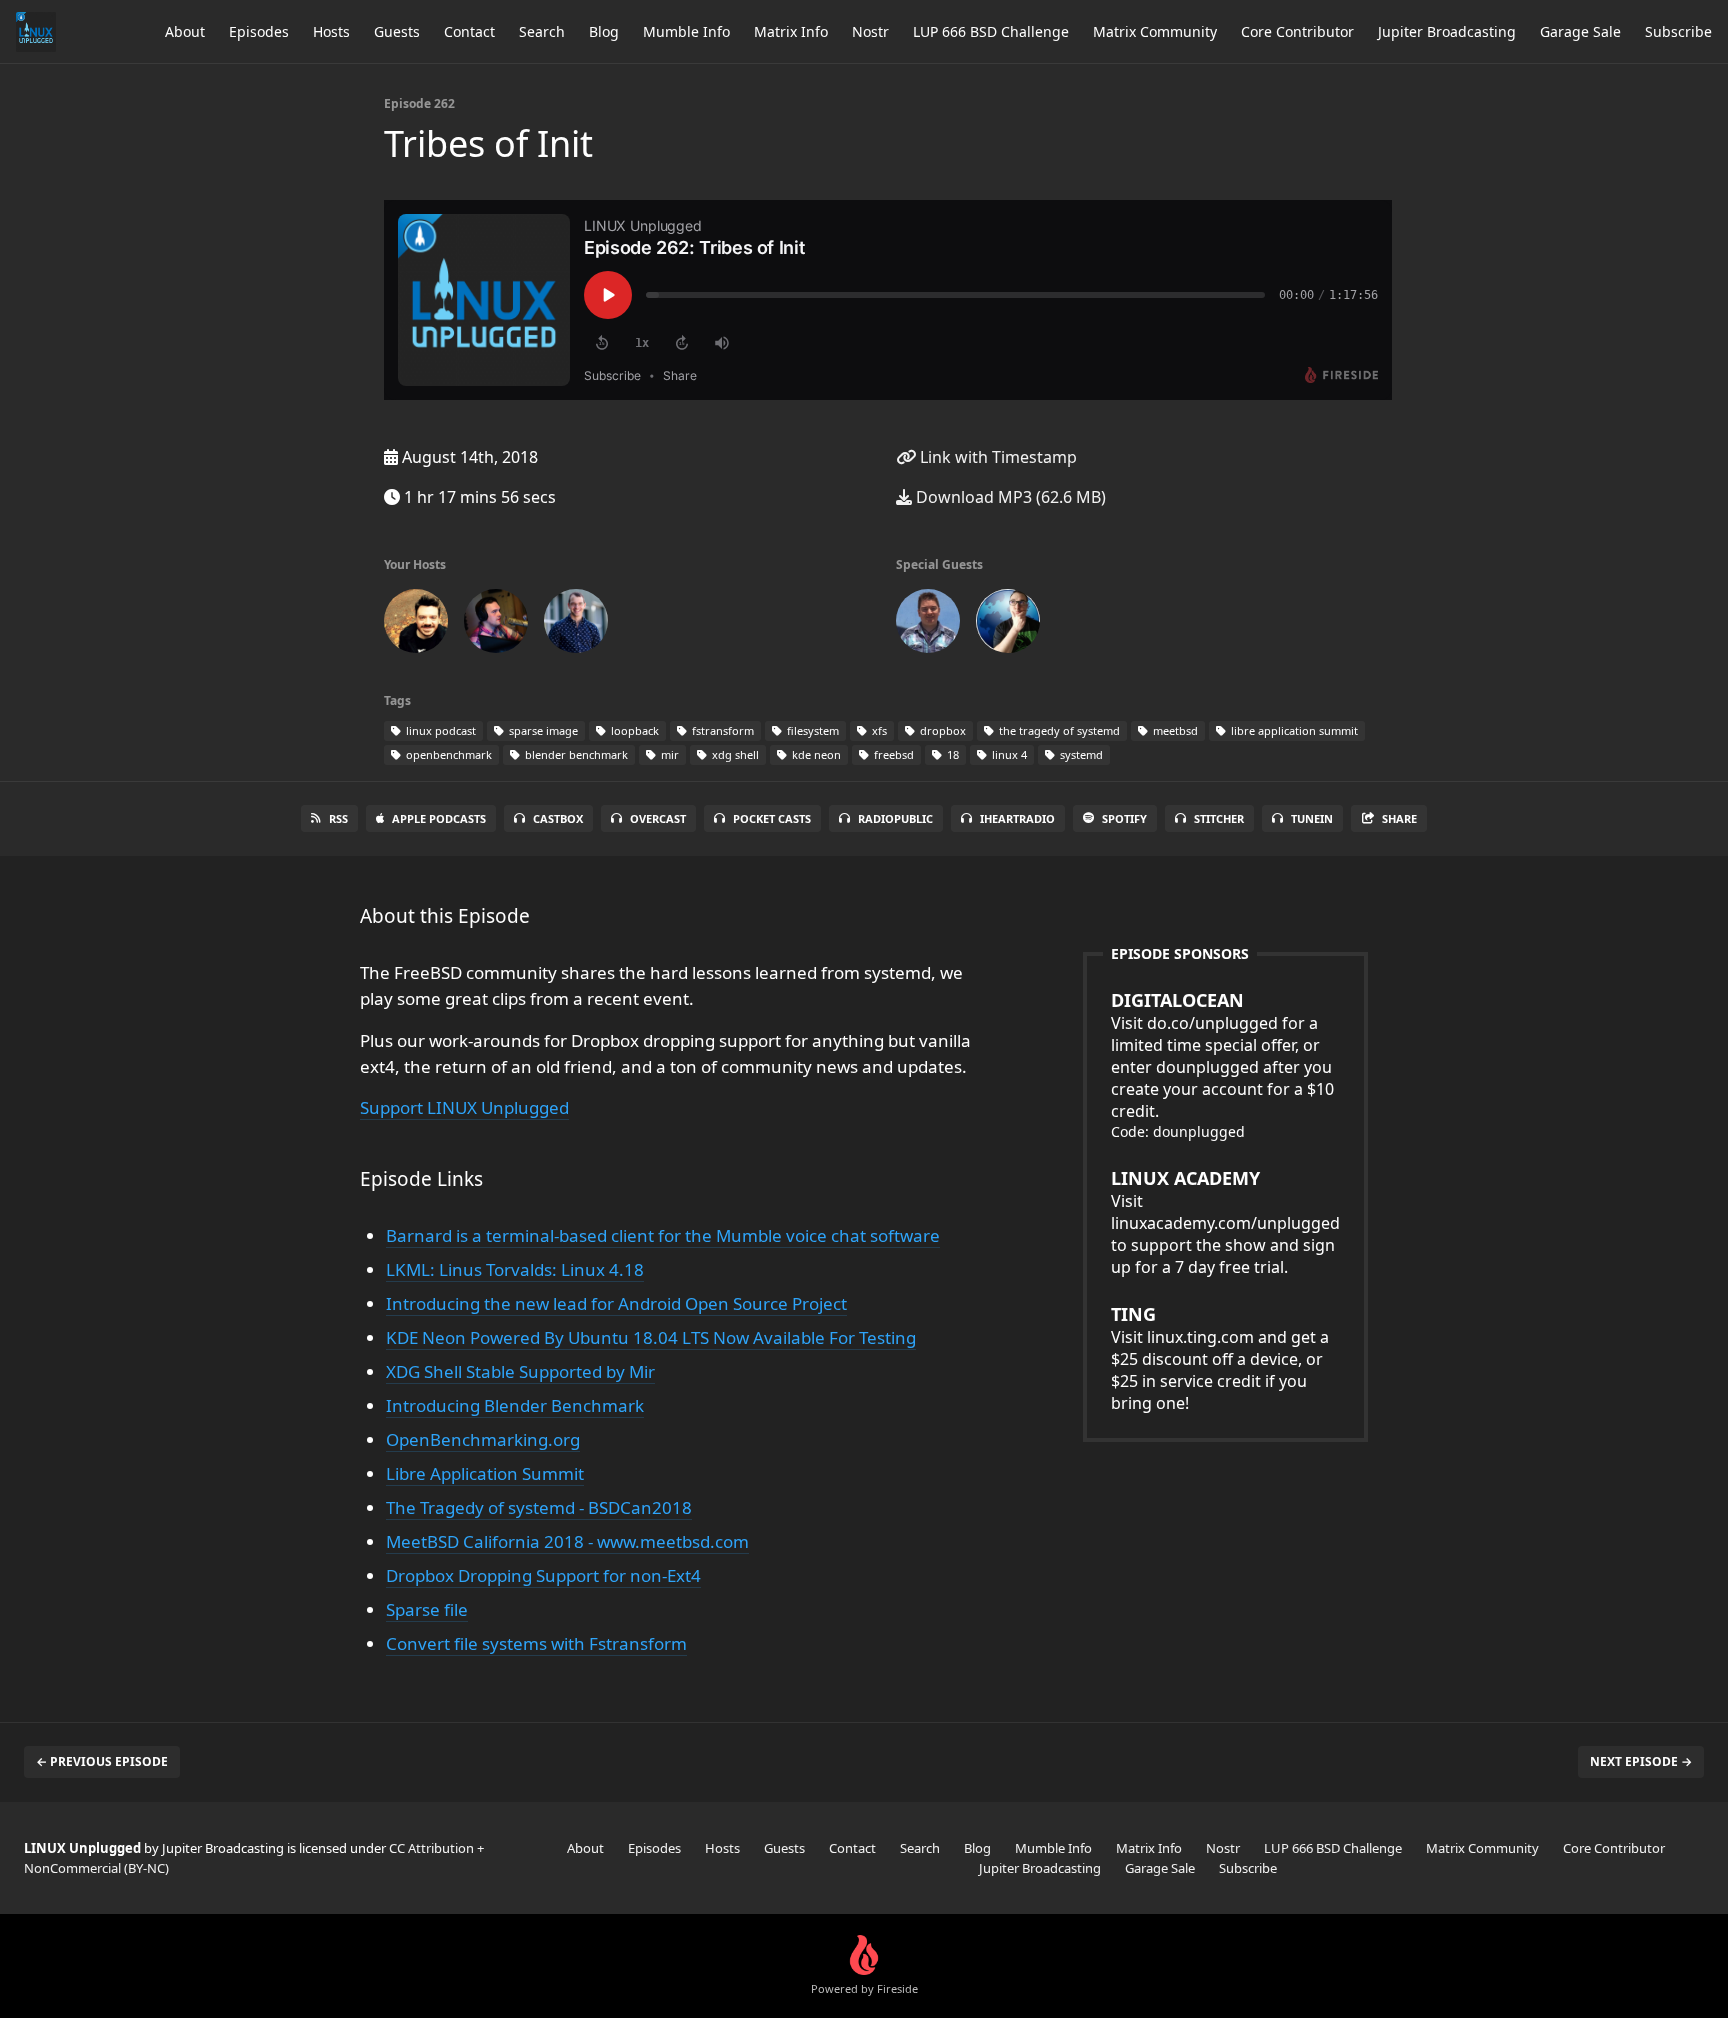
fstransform (721, 730)
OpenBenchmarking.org (483, 1439)
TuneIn (1312, 818)
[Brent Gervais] (576, 625)
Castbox (558, 818)
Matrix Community (1155, 31)
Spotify (1124, 818)
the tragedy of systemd (1058, 730)
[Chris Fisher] (416, 625)
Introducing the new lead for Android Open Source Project (616, 1303)
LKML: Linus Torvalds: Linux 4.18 (515, 1269)
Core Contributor (1297, 31)
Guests (397, 31)
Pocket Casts (772, 818)
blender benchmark (575, 754)
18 (951, 754)
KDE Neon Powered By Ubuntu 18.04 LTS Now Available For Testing (651, 1337)
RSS (338, 818)
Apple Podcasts (439, 818)
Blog (604, 31)
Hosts (331, 31)
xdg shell (734, 754)
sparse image (542, 730)
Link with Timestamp (996, 457)
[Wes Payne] (496, 625)
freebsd (892, 754)
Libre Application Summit (485, 1473)
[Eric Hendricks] (928, 625)
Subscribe (1678, 31)
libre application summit (1293, 730)
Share (1399, 818)
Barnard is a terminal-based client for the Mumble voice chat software (663, 1235)
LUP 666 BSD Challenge (991, 31)
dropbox (941, 730)
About (185, 31)
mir (668, 754)
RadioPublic (895, 818)
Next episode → (1641, 1761)
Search (542, 31)
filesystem (811, 730)
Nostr (870, 31)
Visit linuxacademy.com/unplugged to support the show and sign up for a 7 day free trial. (1225, 1222)
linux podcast (439, 730)
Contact (469, 31)
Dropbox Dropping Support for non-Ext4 (543, 1575)
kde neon (815, 754)
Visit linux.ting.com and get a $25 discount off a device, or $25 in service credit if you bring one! (1220, 1358)
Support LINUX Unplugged (464, 1107)
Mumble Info (686, 31)
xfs (878, 730)
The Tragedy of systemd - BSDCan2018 (539, 1507)
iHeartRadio (1017, 818)
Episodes (259, 31)
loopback (633, 730)
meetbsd (1174, 730)
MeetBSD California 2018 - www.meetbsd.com (567, 1541)
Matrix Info (791, 31)
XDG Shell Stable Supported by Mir (520, 1371)
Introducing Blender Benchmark (515, 1405)
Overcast (658, 818)
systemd (1080, 754)
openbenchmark (447, 754)
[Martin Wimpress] (1008, 625)
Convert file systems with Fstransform (536, 1643)
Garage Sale (1580, 31)
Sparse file (427, 1609)
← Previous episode (102, 1761)
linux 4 (1008, 754)
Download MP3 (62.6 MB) (1009, 497)
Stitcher (1219, 818)
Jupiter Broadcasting (1447, 31)
